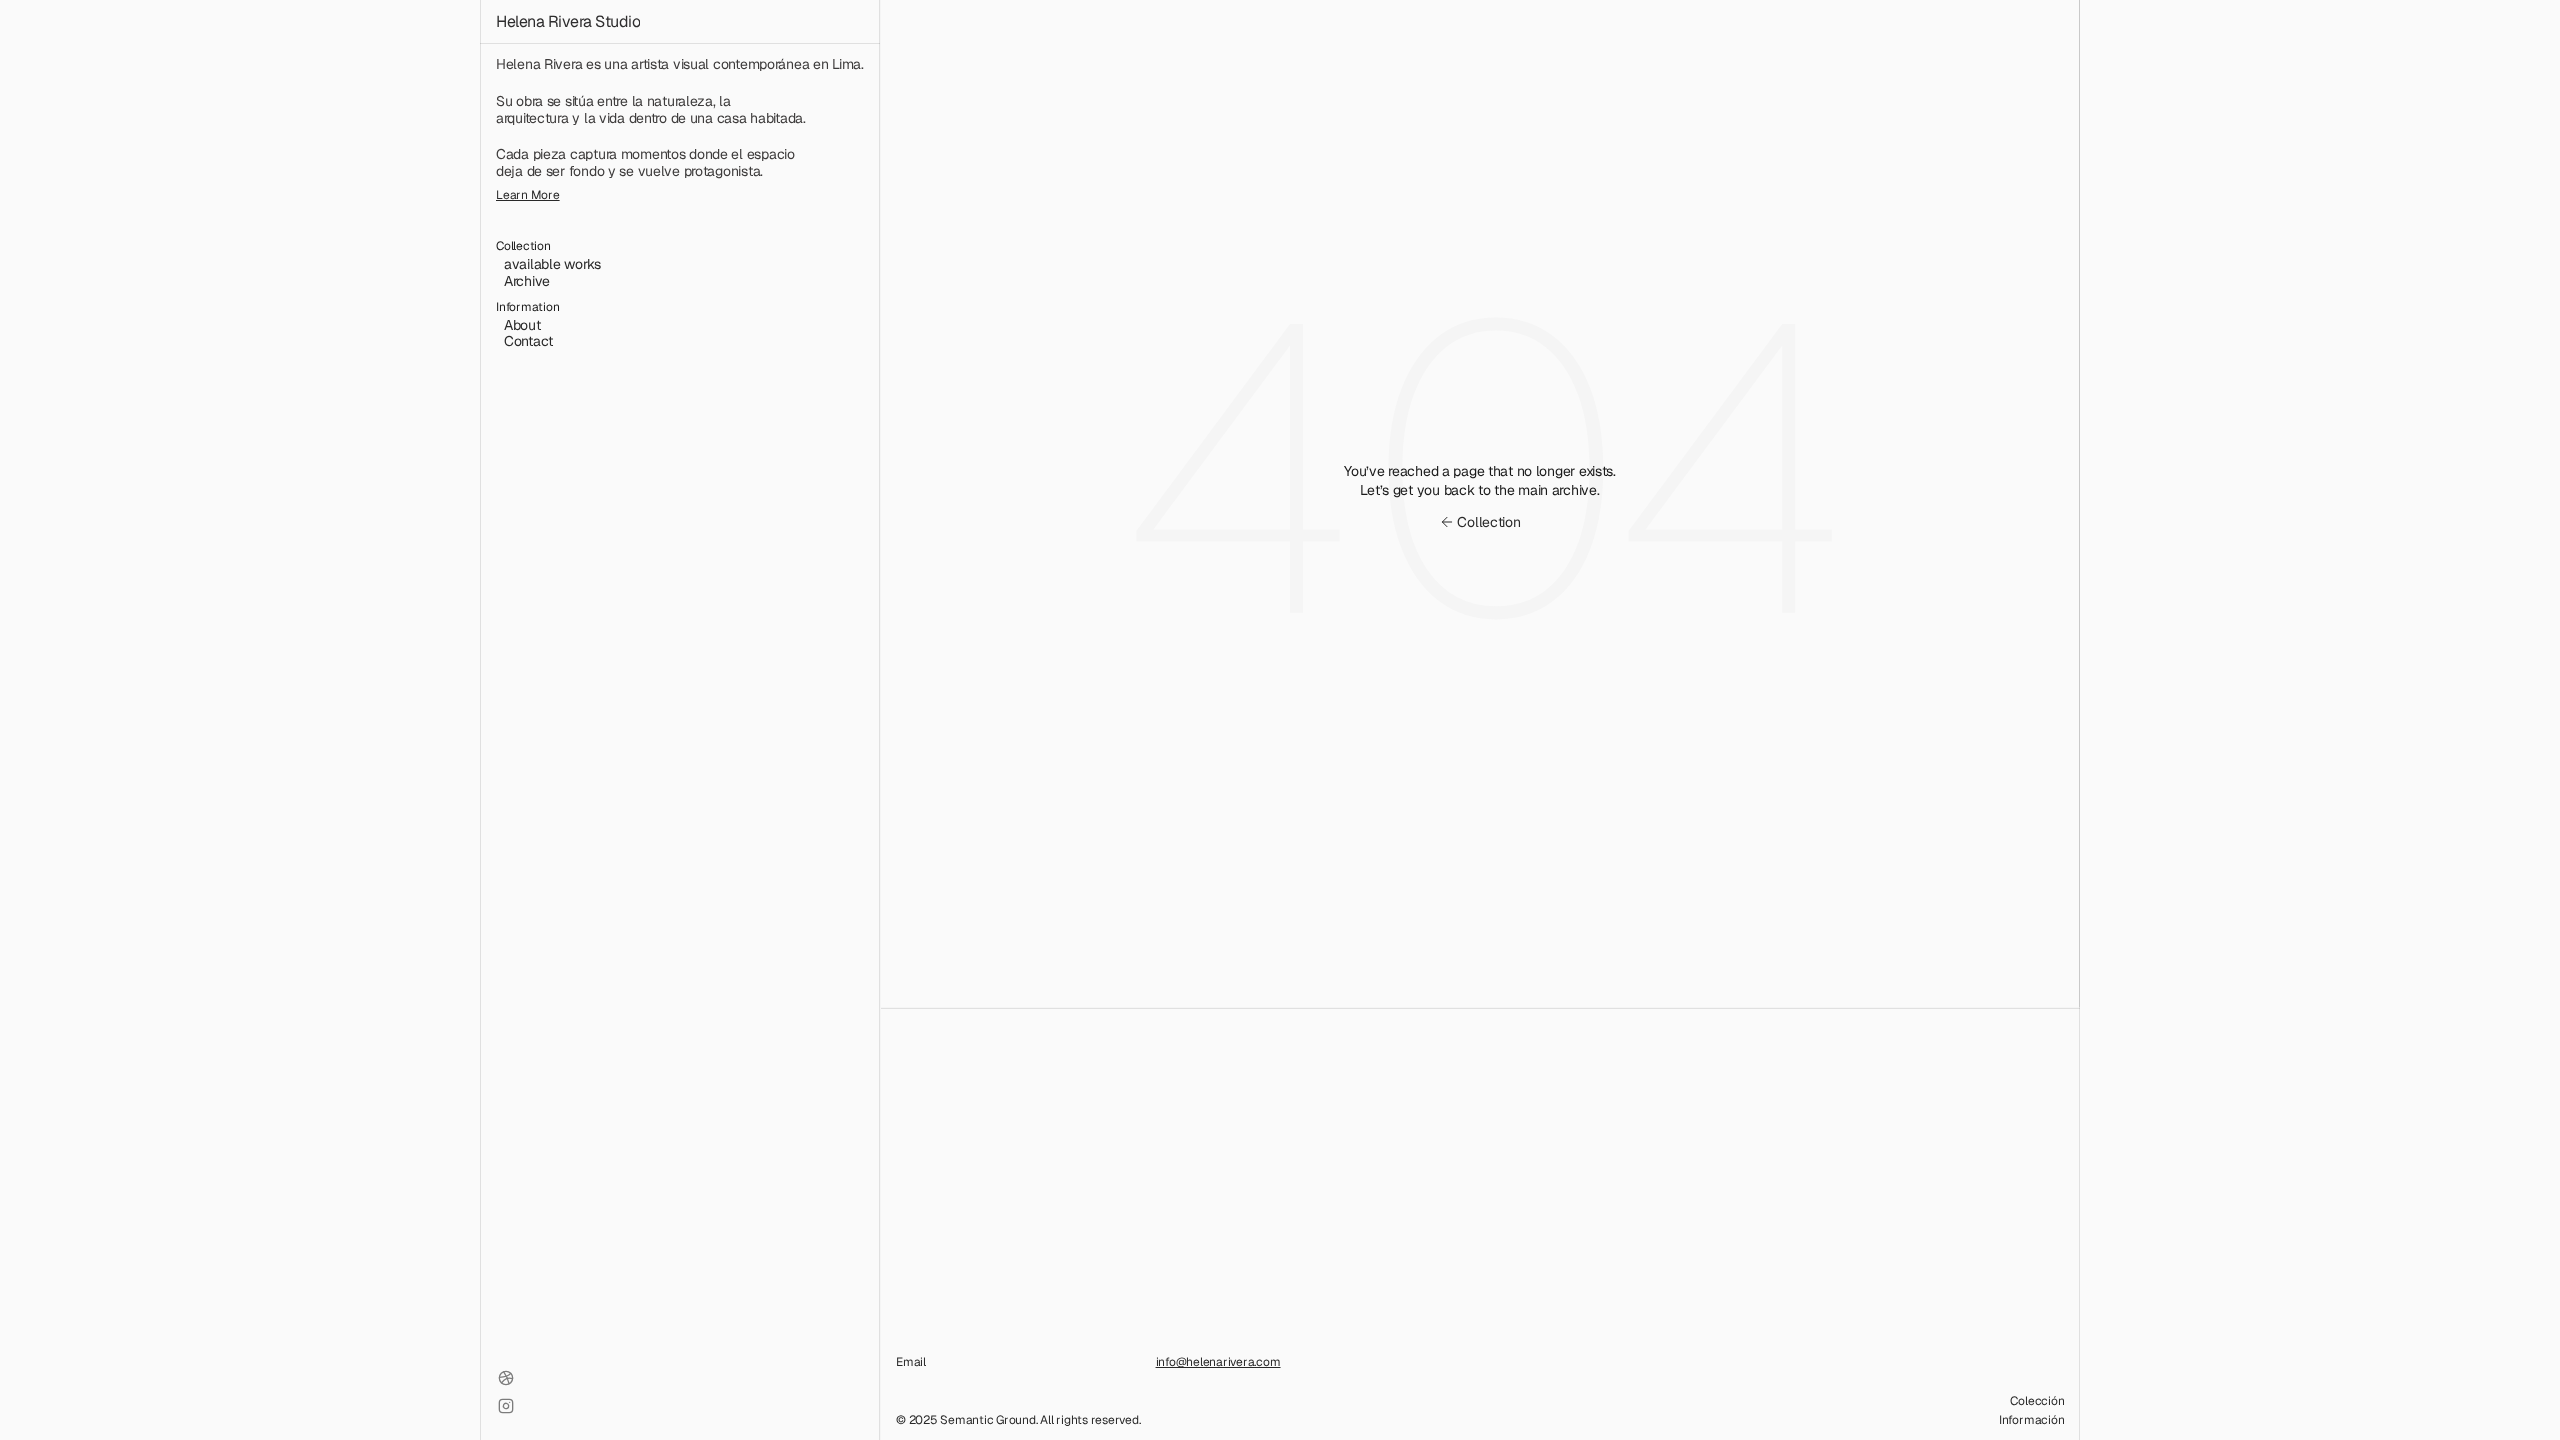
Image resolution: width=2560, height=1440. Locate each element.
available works (552, 264)
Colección (2037, 1401)
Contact (528, 341)
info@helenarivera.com (1218, 1362)
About (522, 325)
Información (2031, 1420)
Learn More (528, 195)
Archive (527, 281)
